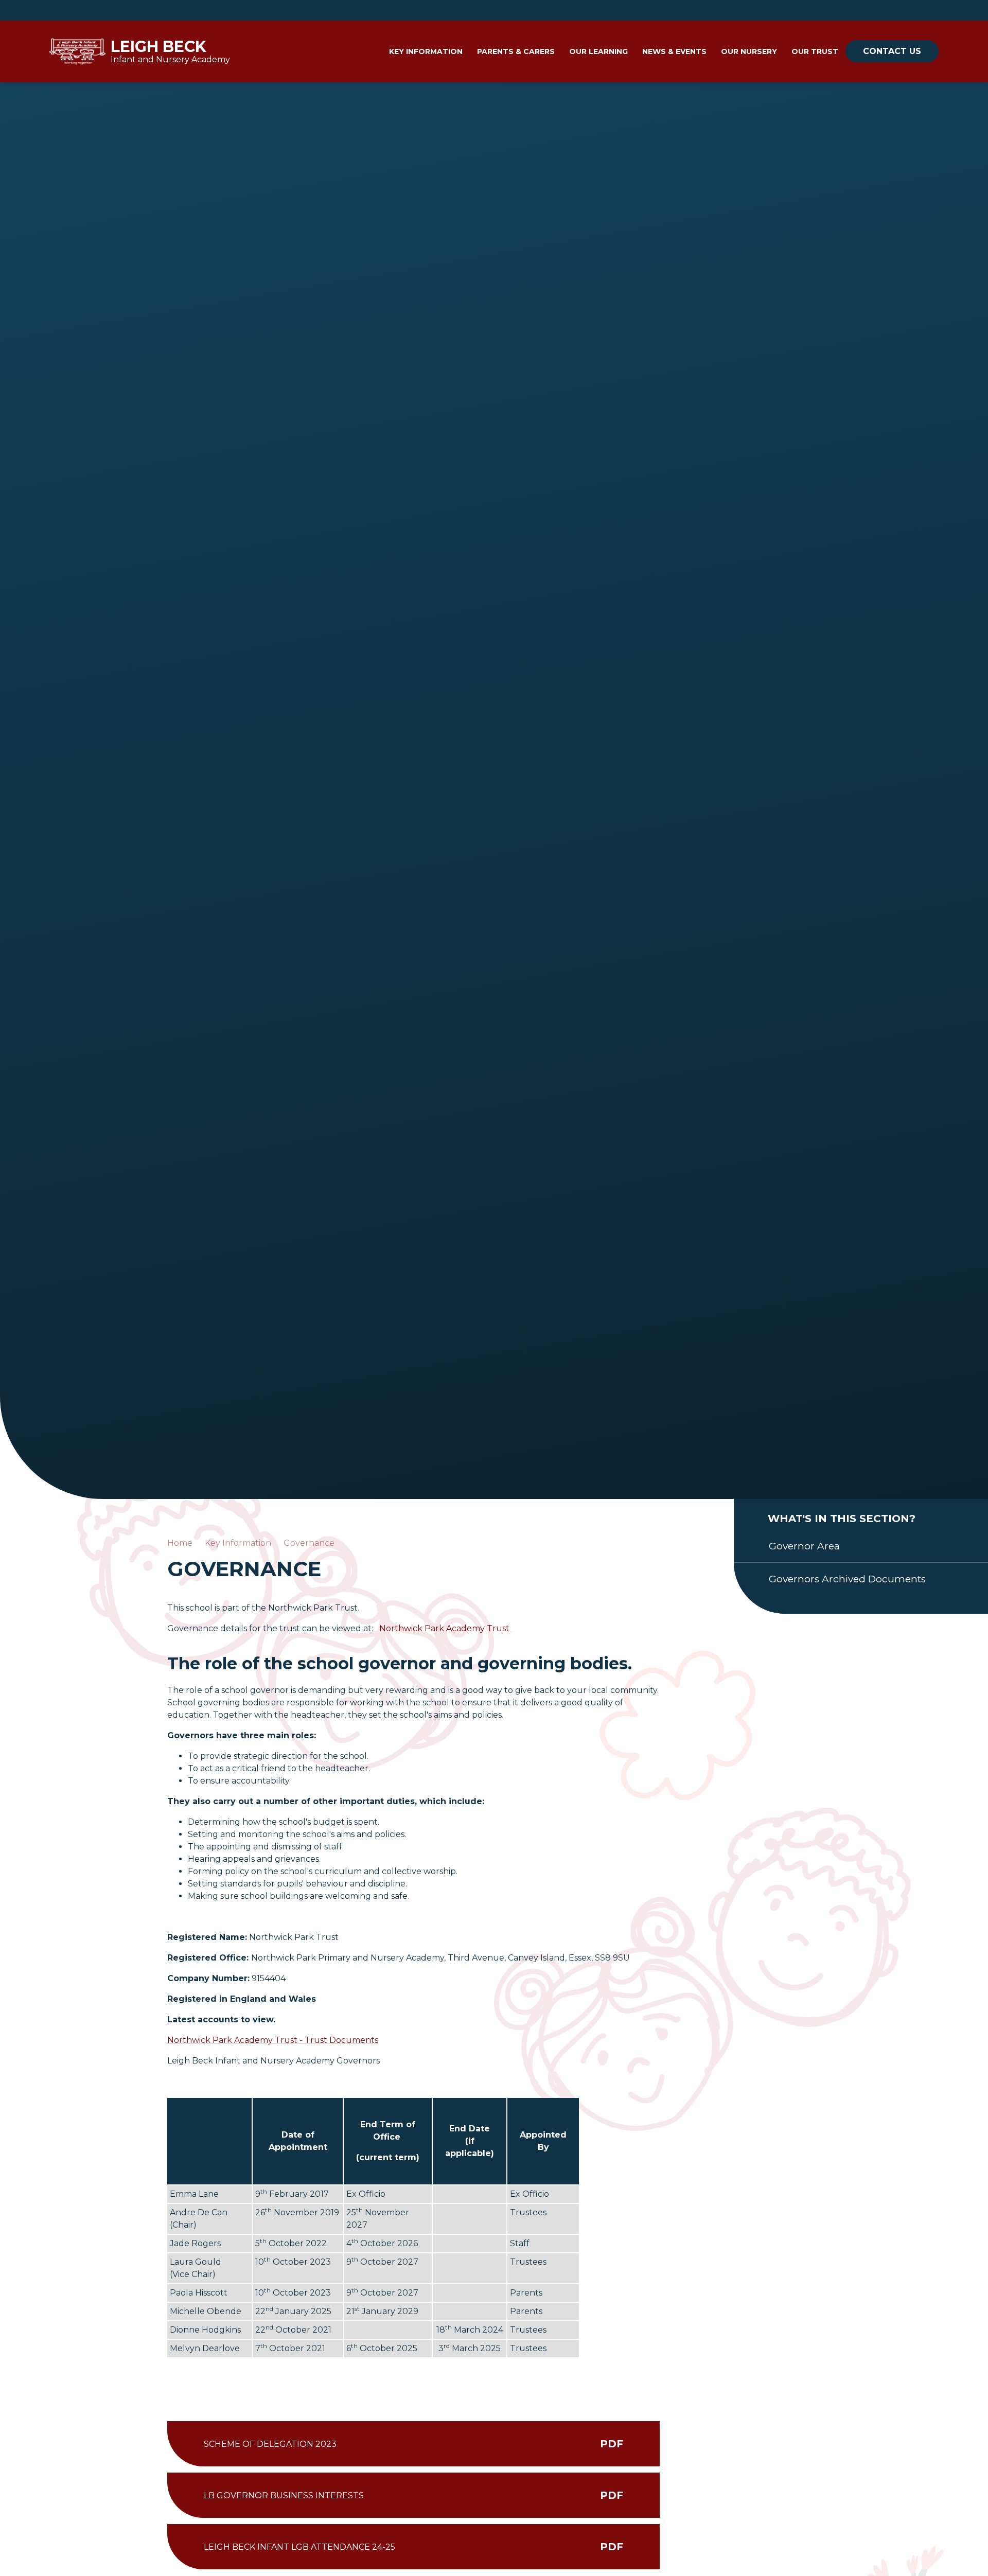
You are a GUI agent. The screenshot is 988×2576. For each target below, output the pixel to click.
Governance (309, 1543)
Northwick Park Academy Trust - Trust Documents (273, 2040)
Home (180, 1543)
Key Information (238, 1543)
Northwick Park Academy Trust (445, 1628)
